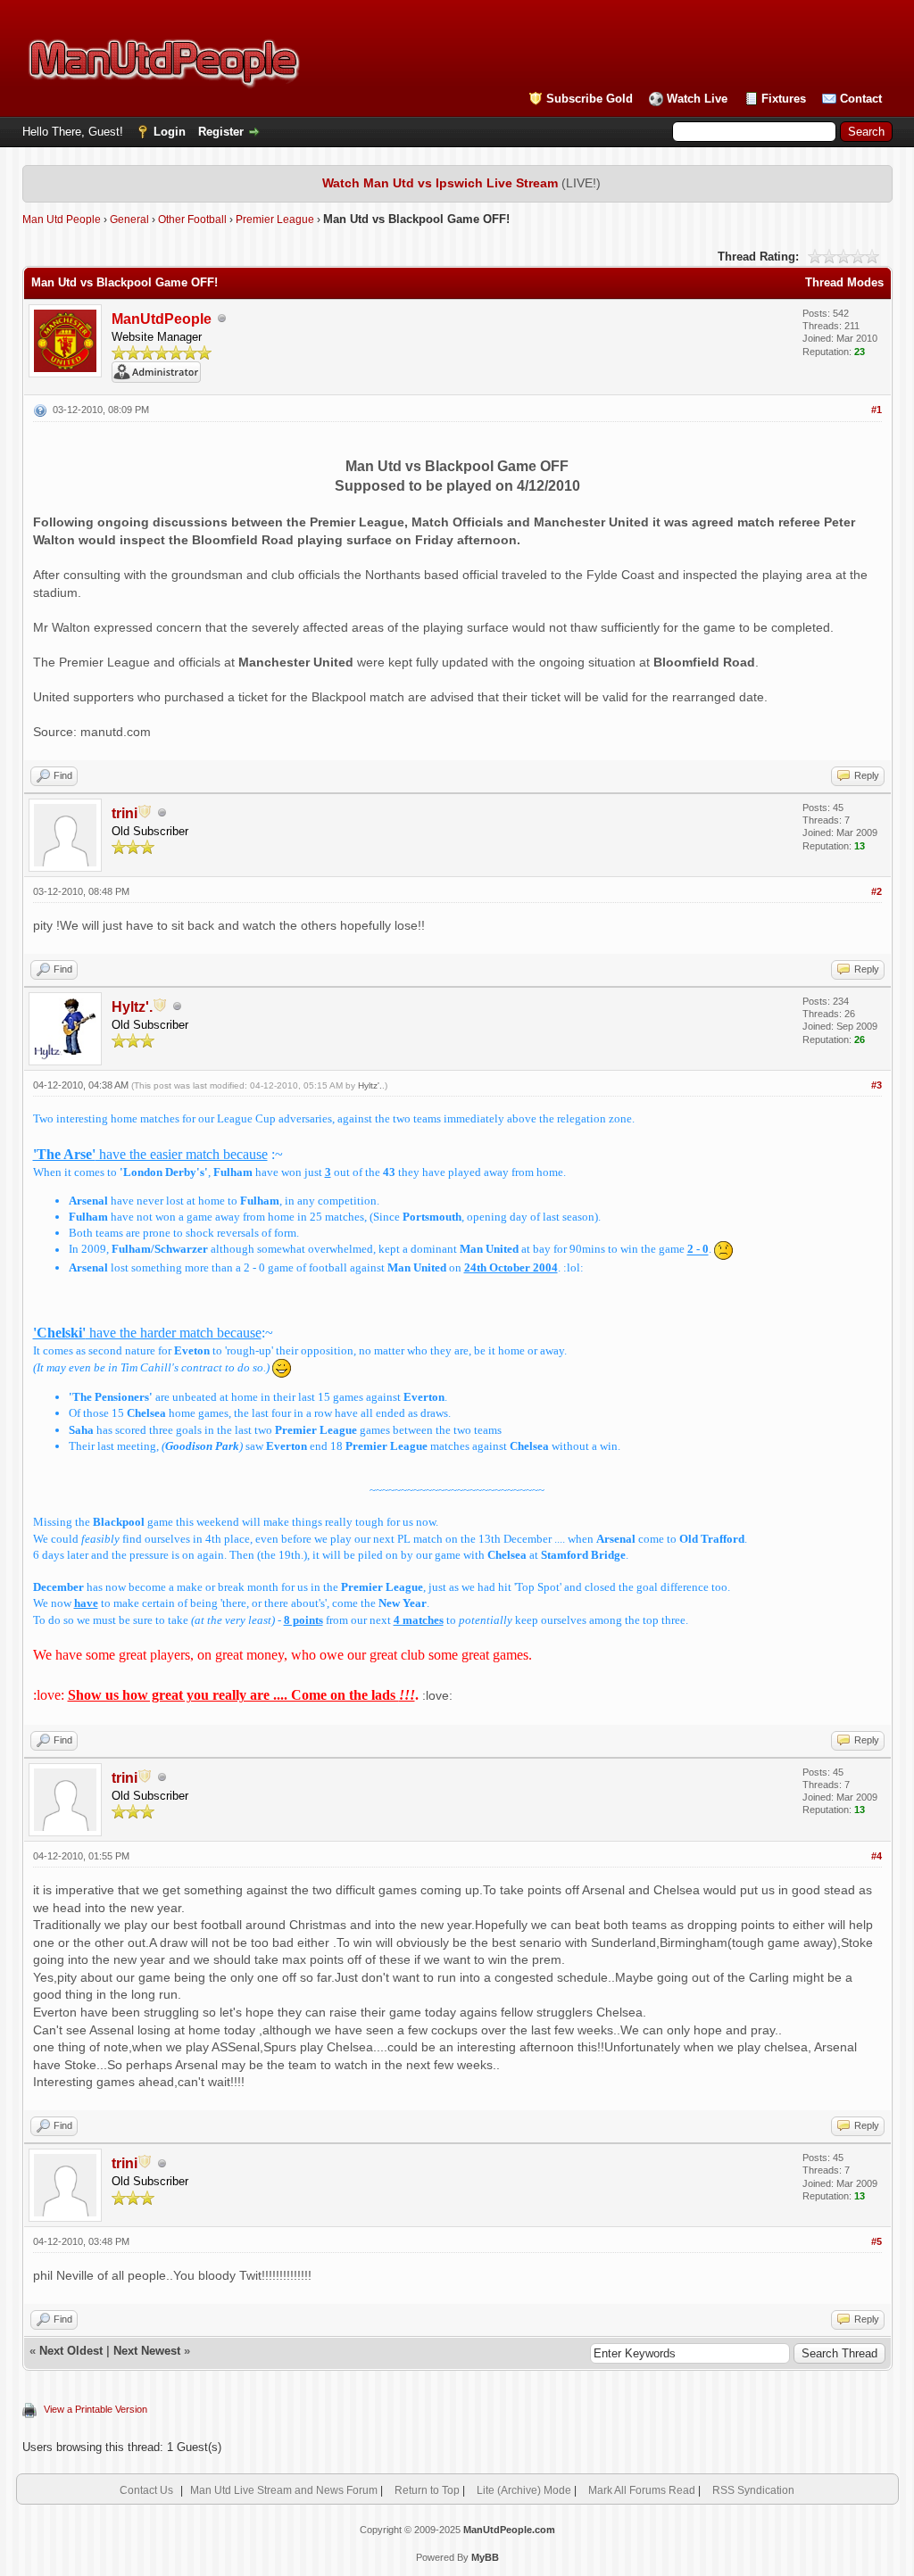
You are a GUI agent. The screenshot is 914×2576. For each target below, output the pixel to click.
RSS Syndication (753, 2490)
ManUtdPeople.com (509, 2530)
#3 (877, 1085)
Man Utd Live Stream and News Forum (284, 2490)
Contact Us (146, 2490)
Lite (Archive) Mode (524, 2490)
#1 (877, 410)
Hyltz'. (370, 1085)
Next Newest (147, 2351)
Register (221, 132)
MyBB (485, 2557)
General (129, 219)
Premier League (275, 219)
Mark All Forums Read (642, 2490)
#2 (877, 891)
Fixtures (784, 99)
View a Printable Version (96, 2409)
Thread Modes (844, 282)
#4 (877, 1856)
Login (170, 132)
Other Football (192, 219)
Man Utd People (62, 219)
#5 (877, 2241)
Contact (861, 99)
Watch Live (697, 99)
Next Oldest (71, 2351)
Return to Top (427, 2490)
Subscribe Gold (590, 99)
